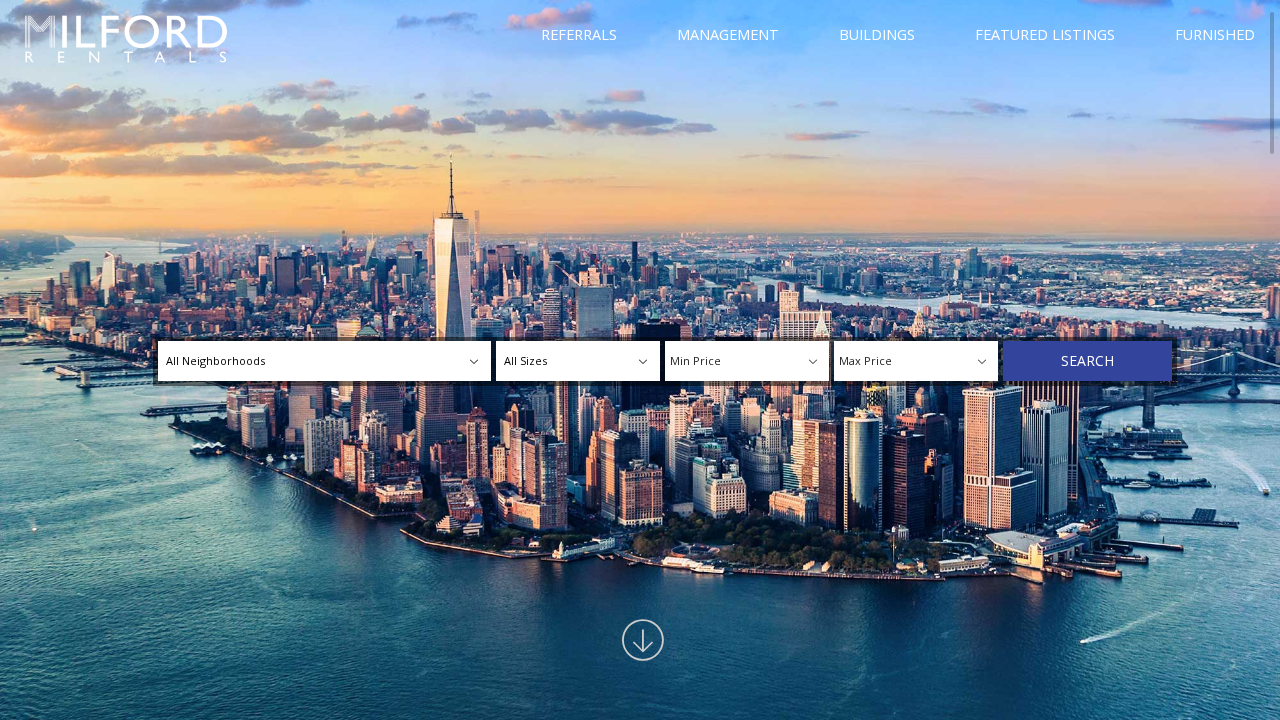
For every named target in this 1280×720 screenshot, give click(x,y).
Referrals (579, 34)
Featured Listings (1045, 34)
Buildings (877, 34)
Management (728, 34)
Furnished (1215, 34)
